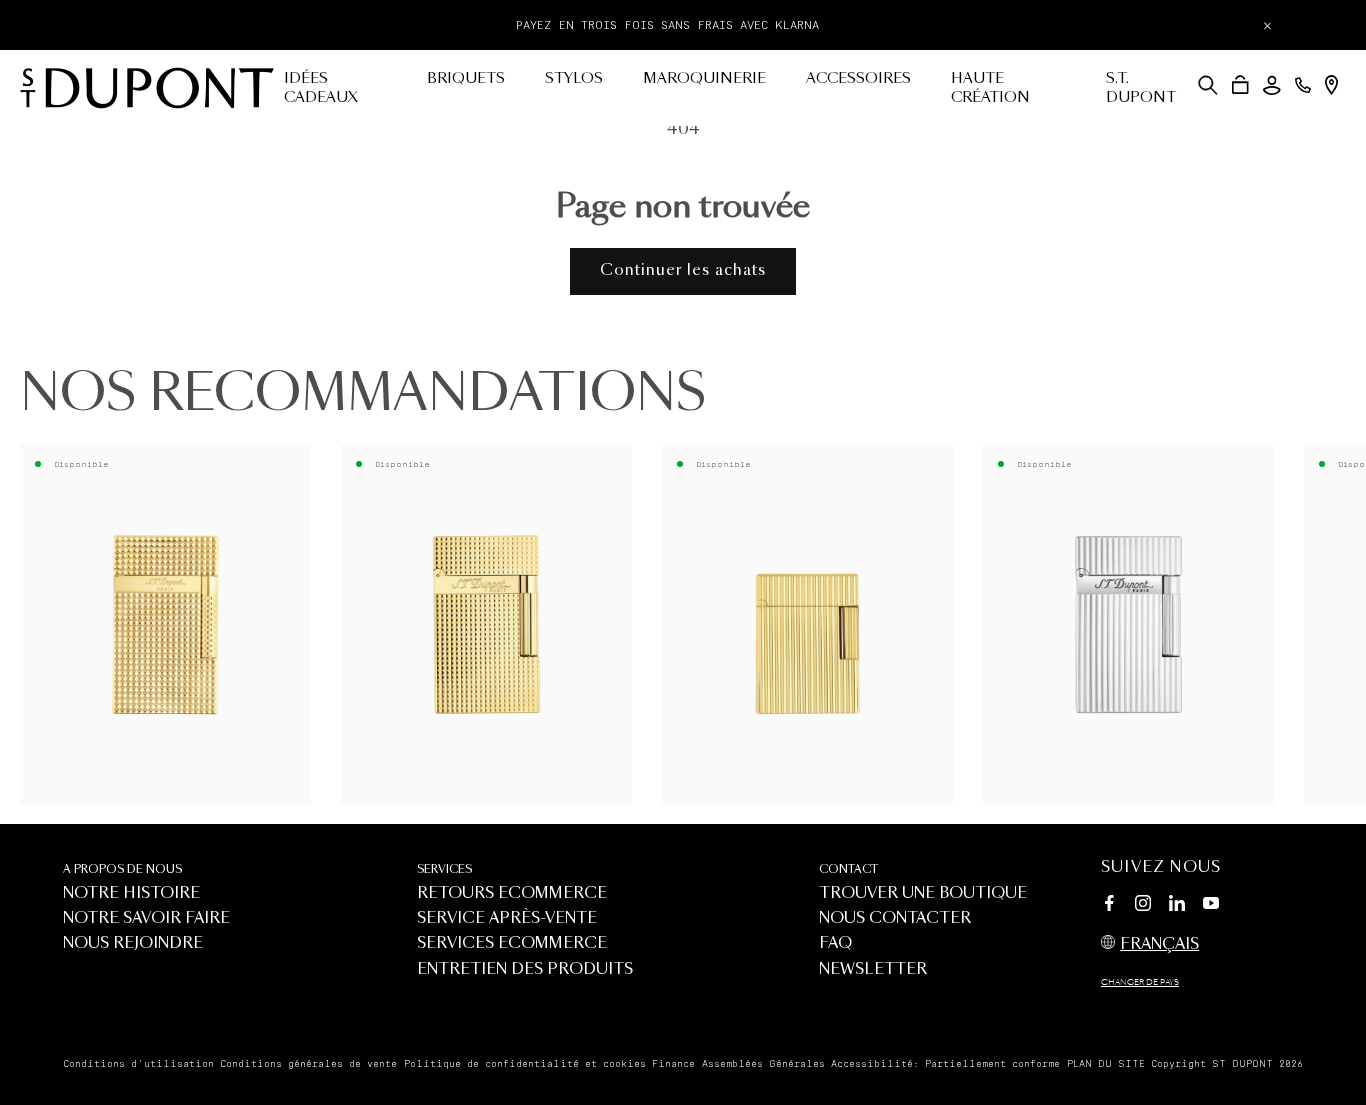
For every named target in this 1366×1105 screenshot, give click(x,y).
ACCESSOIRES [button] (858, 79)
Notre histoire (131, 893)
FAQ (835, 943)
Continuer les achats (683, 270)
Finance (673, 1064)
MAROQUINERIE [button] (704, 79)
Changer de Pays (1140, 983)
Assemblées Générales (763, 1064)
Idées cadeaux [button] (321, 88)
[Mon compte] (1272, 85)
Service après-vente (507, 918)
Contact (848, 869)
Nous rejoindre (133, 943)
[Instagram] (1143, 906)
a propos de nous (122, 869)
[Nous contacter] (1303, 85)
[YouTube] (1211, 904)
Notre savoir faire (146, 918)
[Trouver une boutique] (1331, 85)
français (1159, 944)
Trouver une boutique (923, 893)
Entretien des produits (525, 969)
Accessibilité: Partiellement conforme (945, 1064)
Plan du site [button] (1106, 1064)
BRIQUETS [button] (466, 79)
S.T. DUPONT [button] (1141, 88)
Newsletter (873, 969)
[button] (1208, 85)
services (444, 869)
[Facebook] (1109, 906)
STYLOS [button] (574, 79)
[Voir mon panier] (1240, 85)
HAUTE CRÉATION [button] (990, 88)
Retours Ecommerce (512, 893)
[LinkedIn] (1177, 906)
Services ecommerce (512, 943)
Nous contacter (895, 918)
